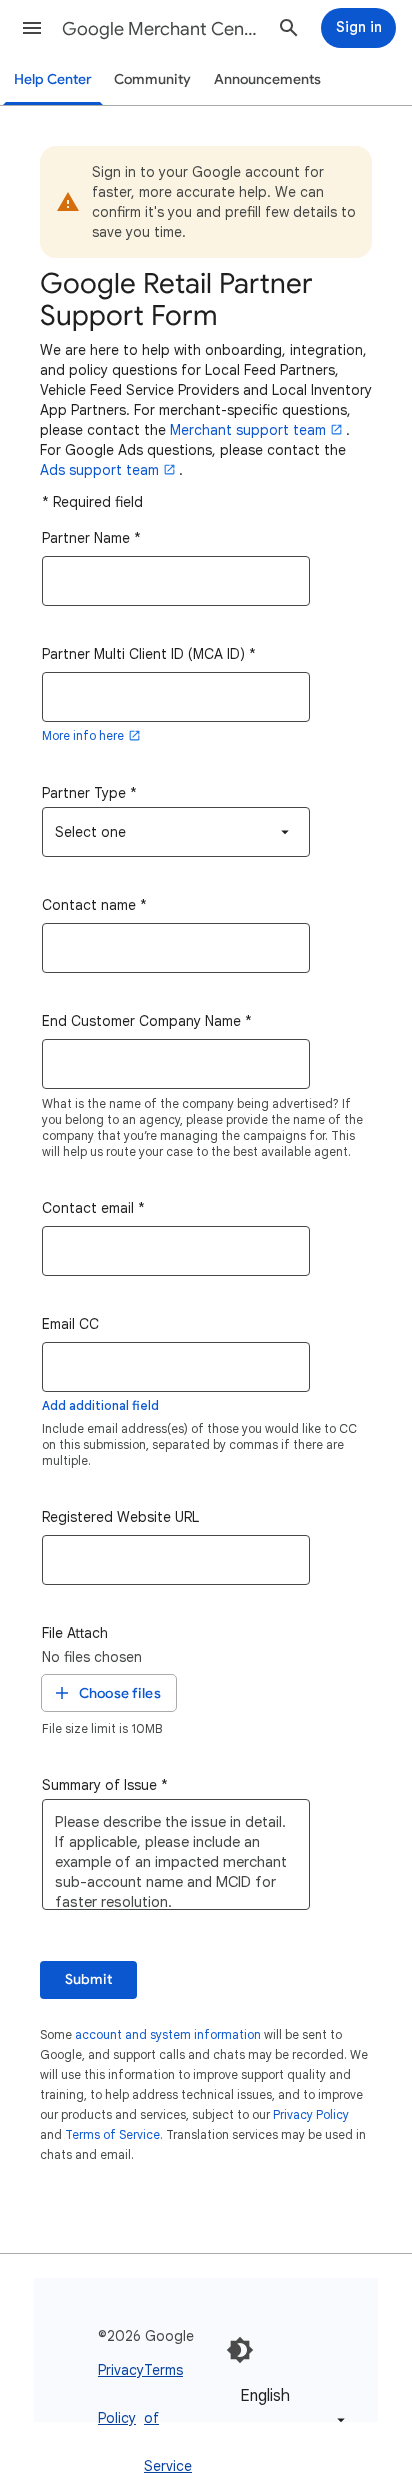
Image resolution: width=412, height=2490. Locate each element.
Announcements (267, 79)
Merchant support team (248, 430)
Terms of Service (112, 2134)
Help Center (53, 79)
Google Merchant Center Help (162, 29)
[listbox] (176, 832)
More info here (83, 735)
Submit (88, 1979)
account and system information (168, 2034)
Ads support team (99, 470)
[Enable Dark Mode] (240, 2350)
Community (152, 79)
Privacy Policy (311, 2114)
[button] (32, 28)
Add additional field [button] (100, 1405)
